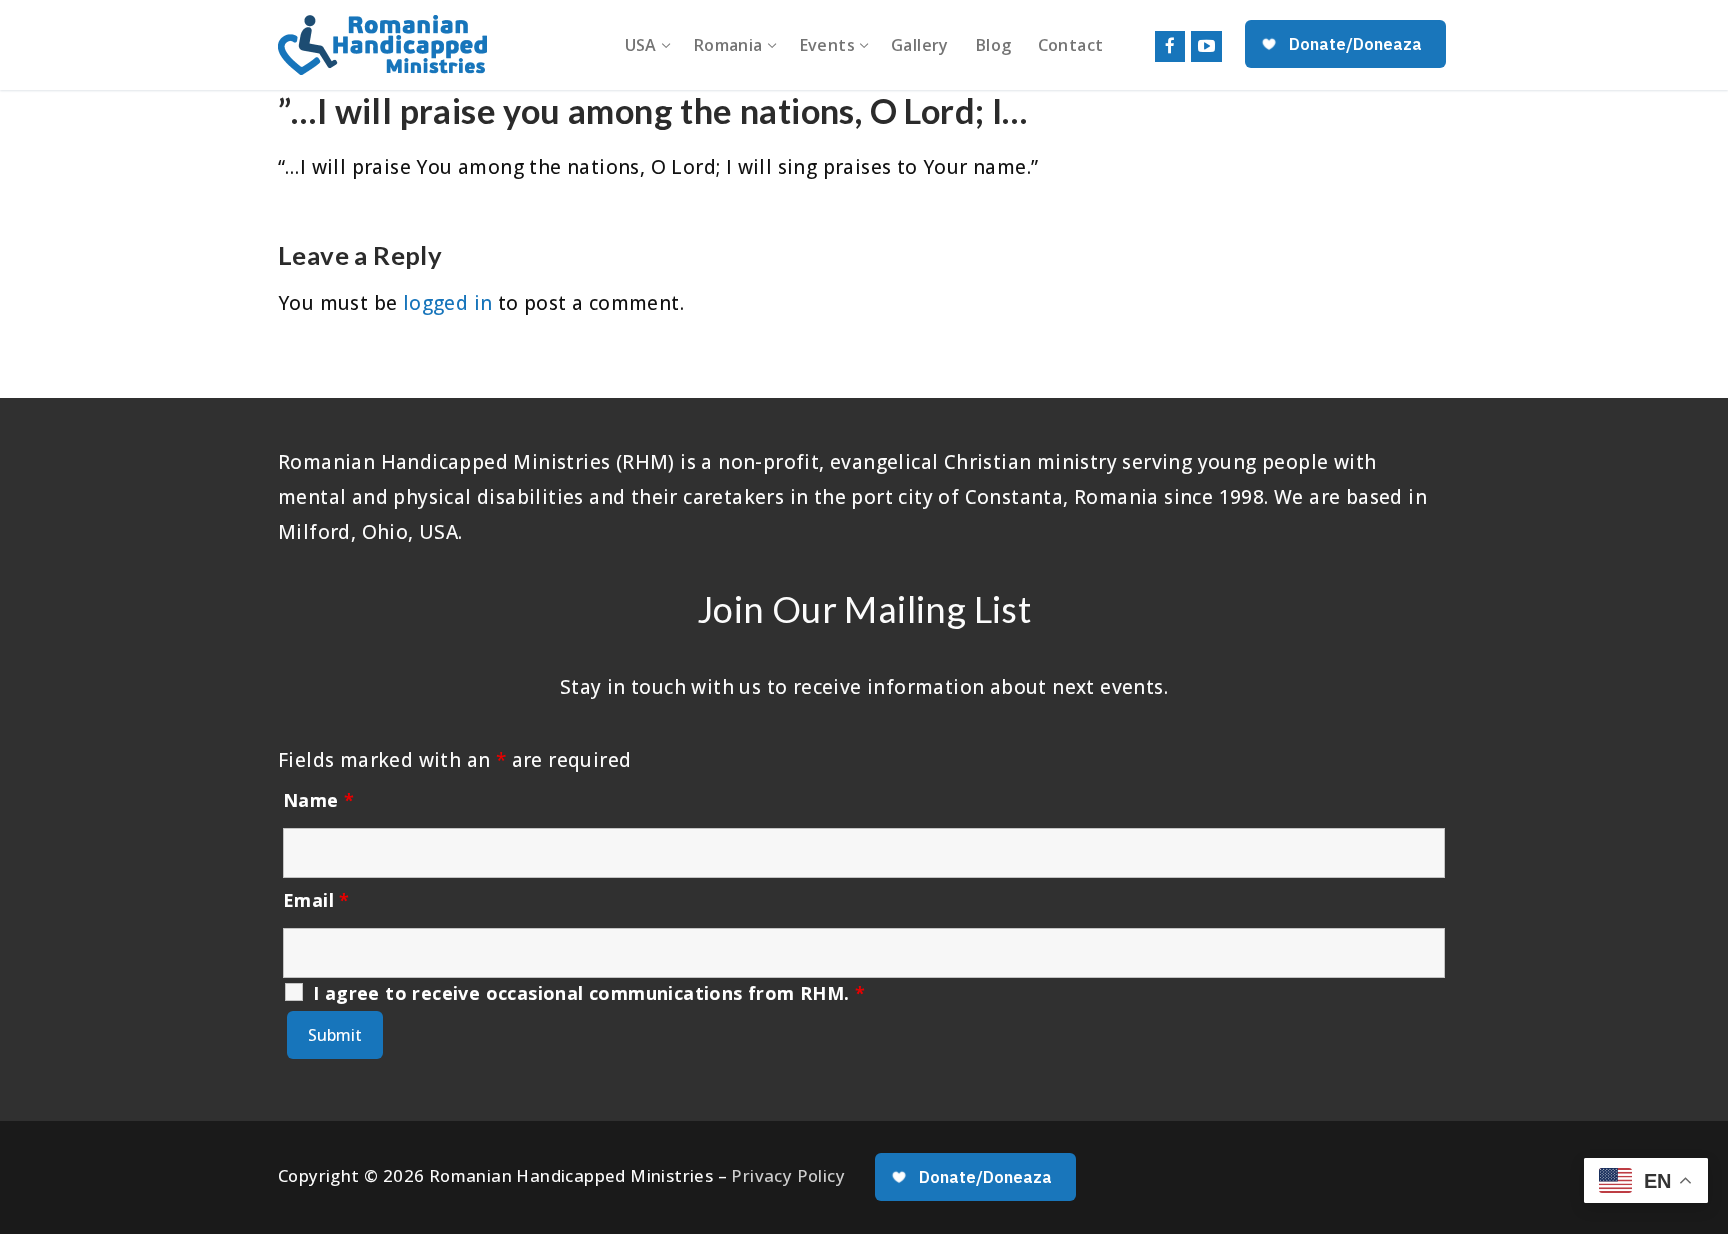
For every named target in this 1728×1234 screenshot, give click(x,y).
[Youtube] (1206, 46)
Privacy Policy (788, 1175)
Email (316, 900)
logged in (448, 303)
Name (318, 800)
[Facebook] (1170, 46)
